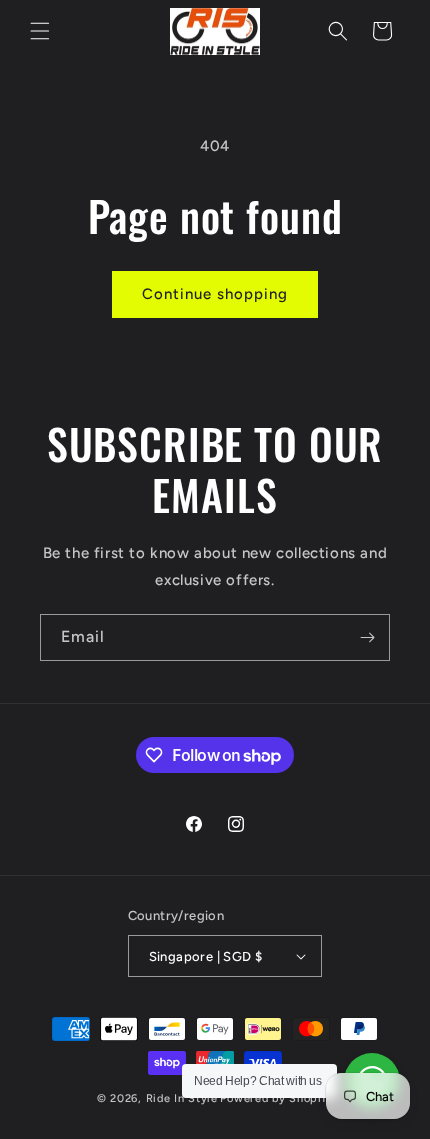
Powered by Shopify (276, 1098)
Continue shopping (215, 294)
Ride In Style (182, 1098)
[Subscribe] (367, 637)
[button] (40, 31)
